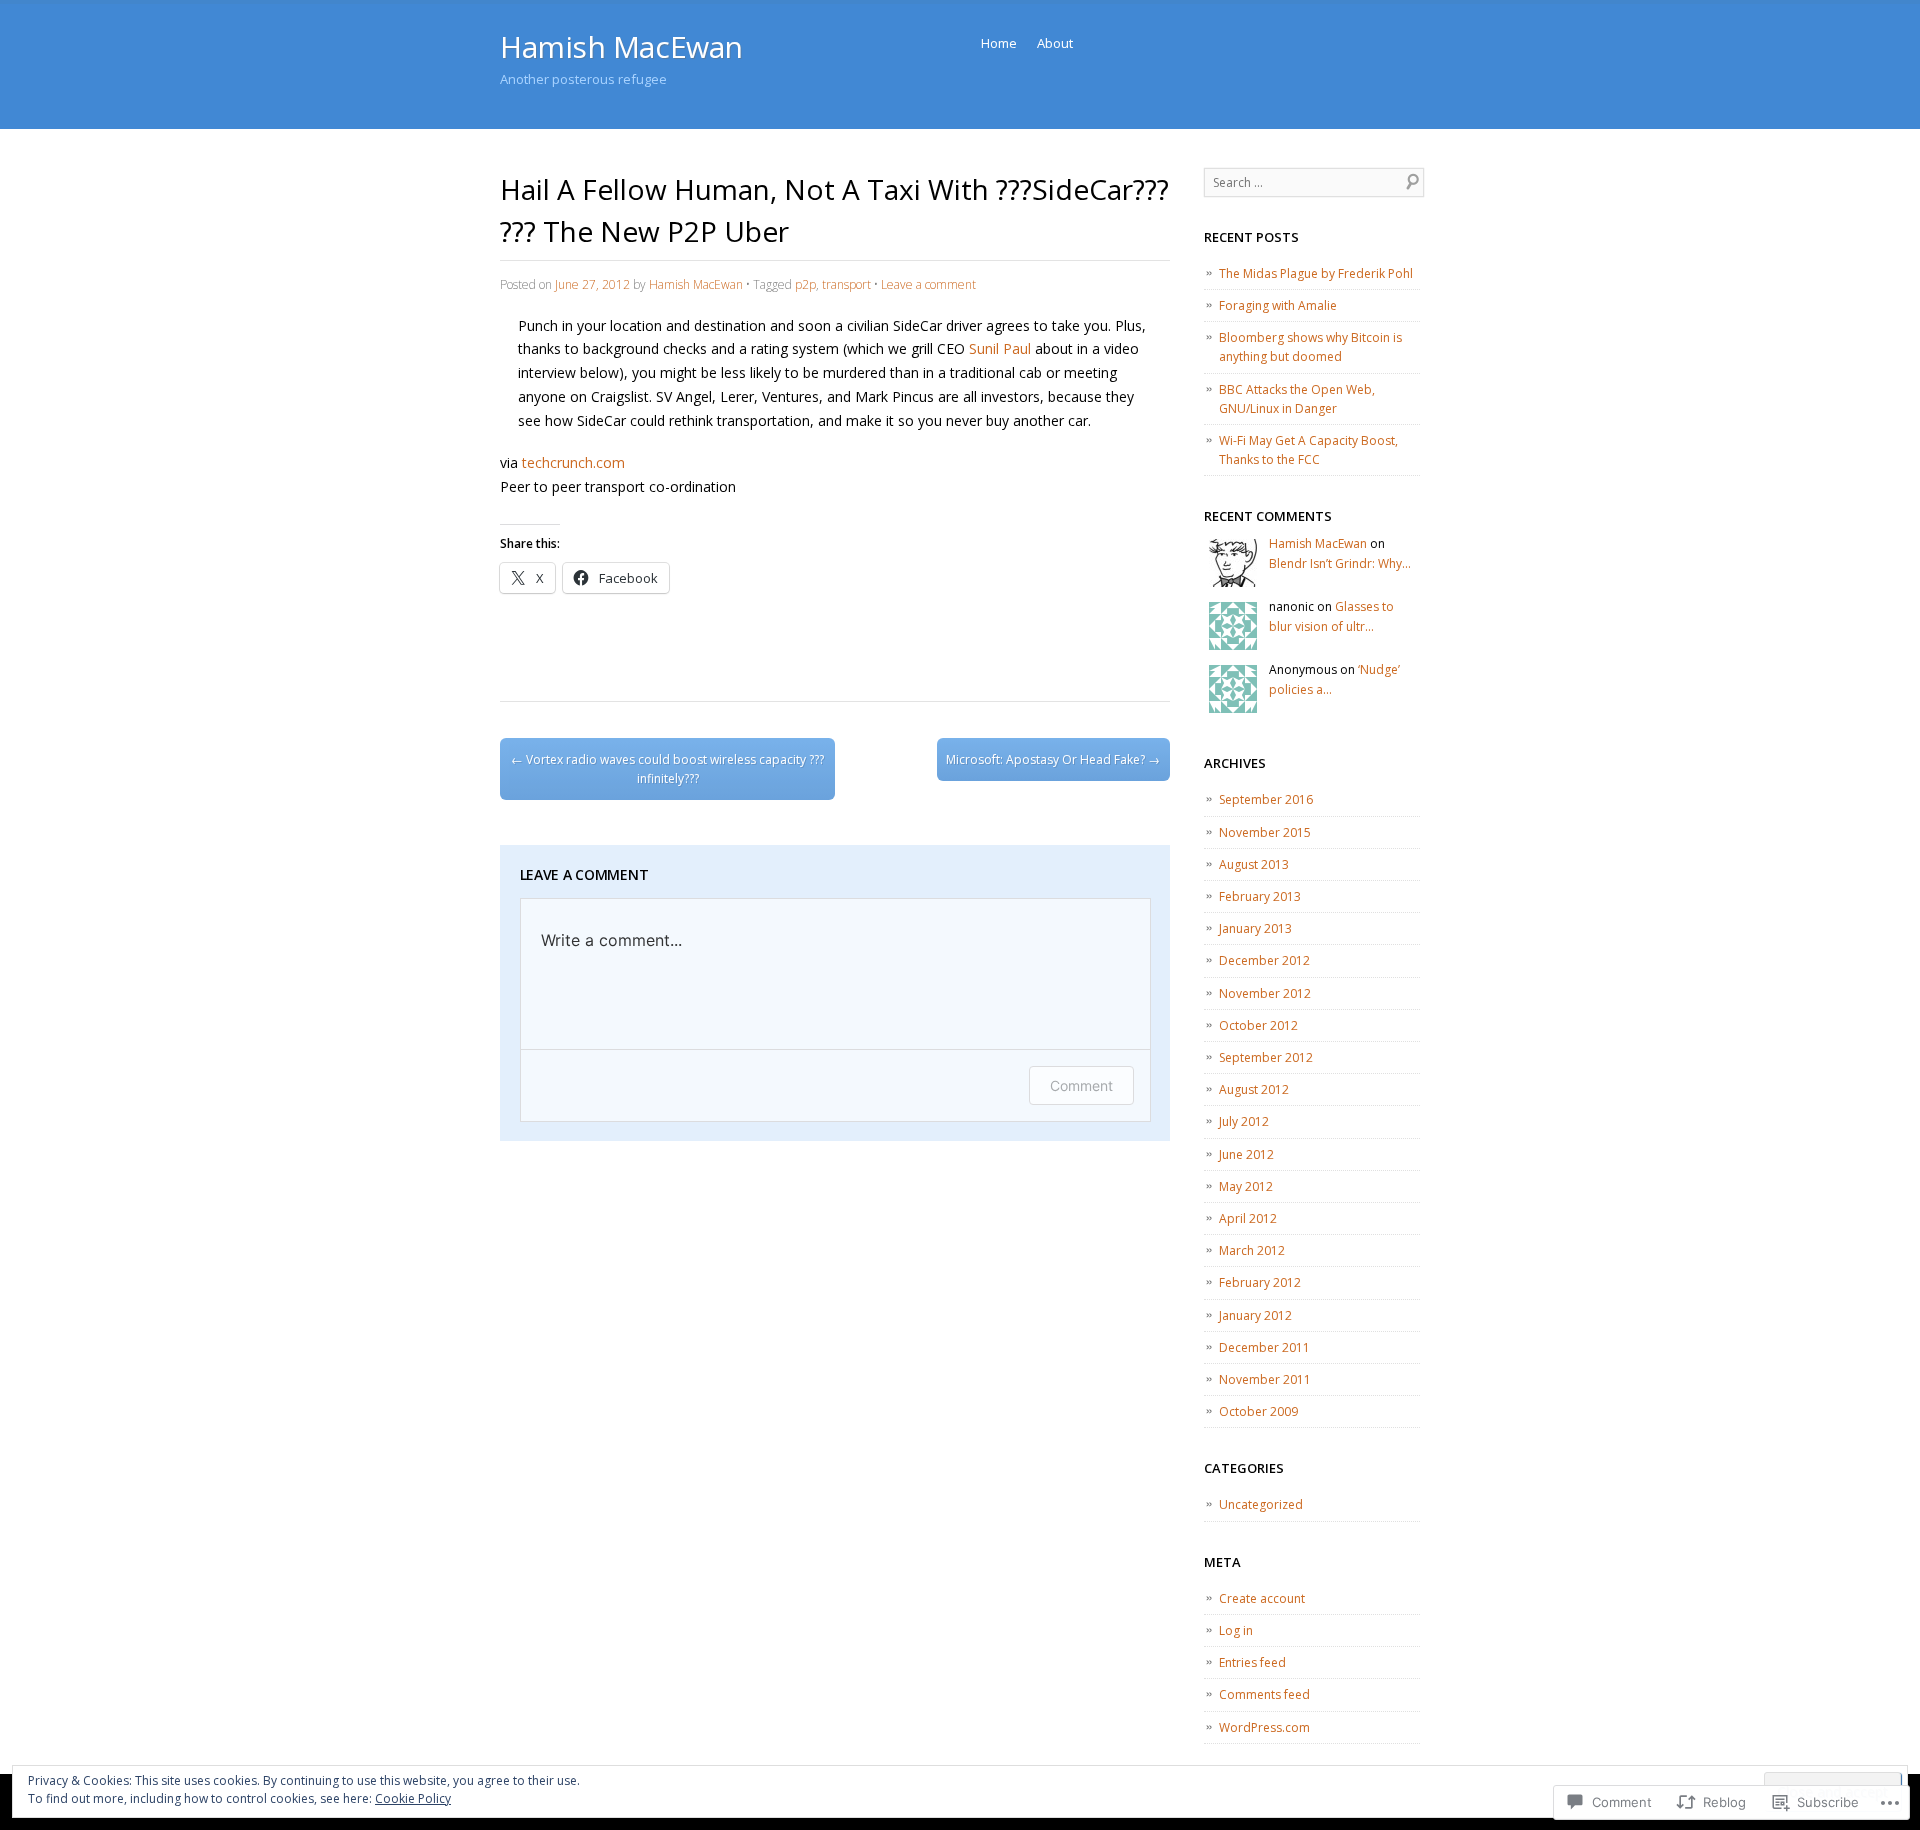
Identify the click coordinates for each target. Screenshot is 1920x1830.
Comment (1081, 1085)
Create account (1262, 1598)
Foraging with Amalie (1278, 305)
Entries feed (1252, 1662)
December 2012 (1264, 960)
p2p (805, 284)
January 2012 (1255, 1315)
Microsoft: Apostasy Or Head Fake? (1053, 759)
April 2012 (1248, 1218)
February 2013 (1260, 896)
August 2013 (1254, 864)
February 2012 (1260, 1282)
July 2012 (1244, 1121)
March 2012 (1252, 1250)
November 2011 (1265, 1379)
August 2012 (1254, 1089)
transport (846, 284)
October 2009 (1258, 1411)
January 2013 (1255, 928)
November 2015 (1265, 832)
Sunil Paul (1000, 348)
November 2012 (1265, 993)
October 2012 (1258, 1025)
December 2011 (1264, 1347)
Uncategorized (1261, 1504)
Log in (1236, 1630)
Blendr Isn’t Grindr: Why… (1340, 563)
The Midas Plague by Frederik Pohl (1316, 273)
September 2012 (1266, 1057)
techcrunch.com (573, 462)
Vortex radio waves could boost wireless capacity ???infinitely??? (667, 769)
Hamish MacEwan (621, 46)
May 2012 (1246, 1186)
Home (999, 43)
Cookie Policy (413, 1798)
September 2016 (1266, 799)
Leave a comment (928, 284)
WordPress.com (1264, 1727)
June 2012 (1246, 1154)
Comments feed (1264, 1694)
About (1055, 43)
